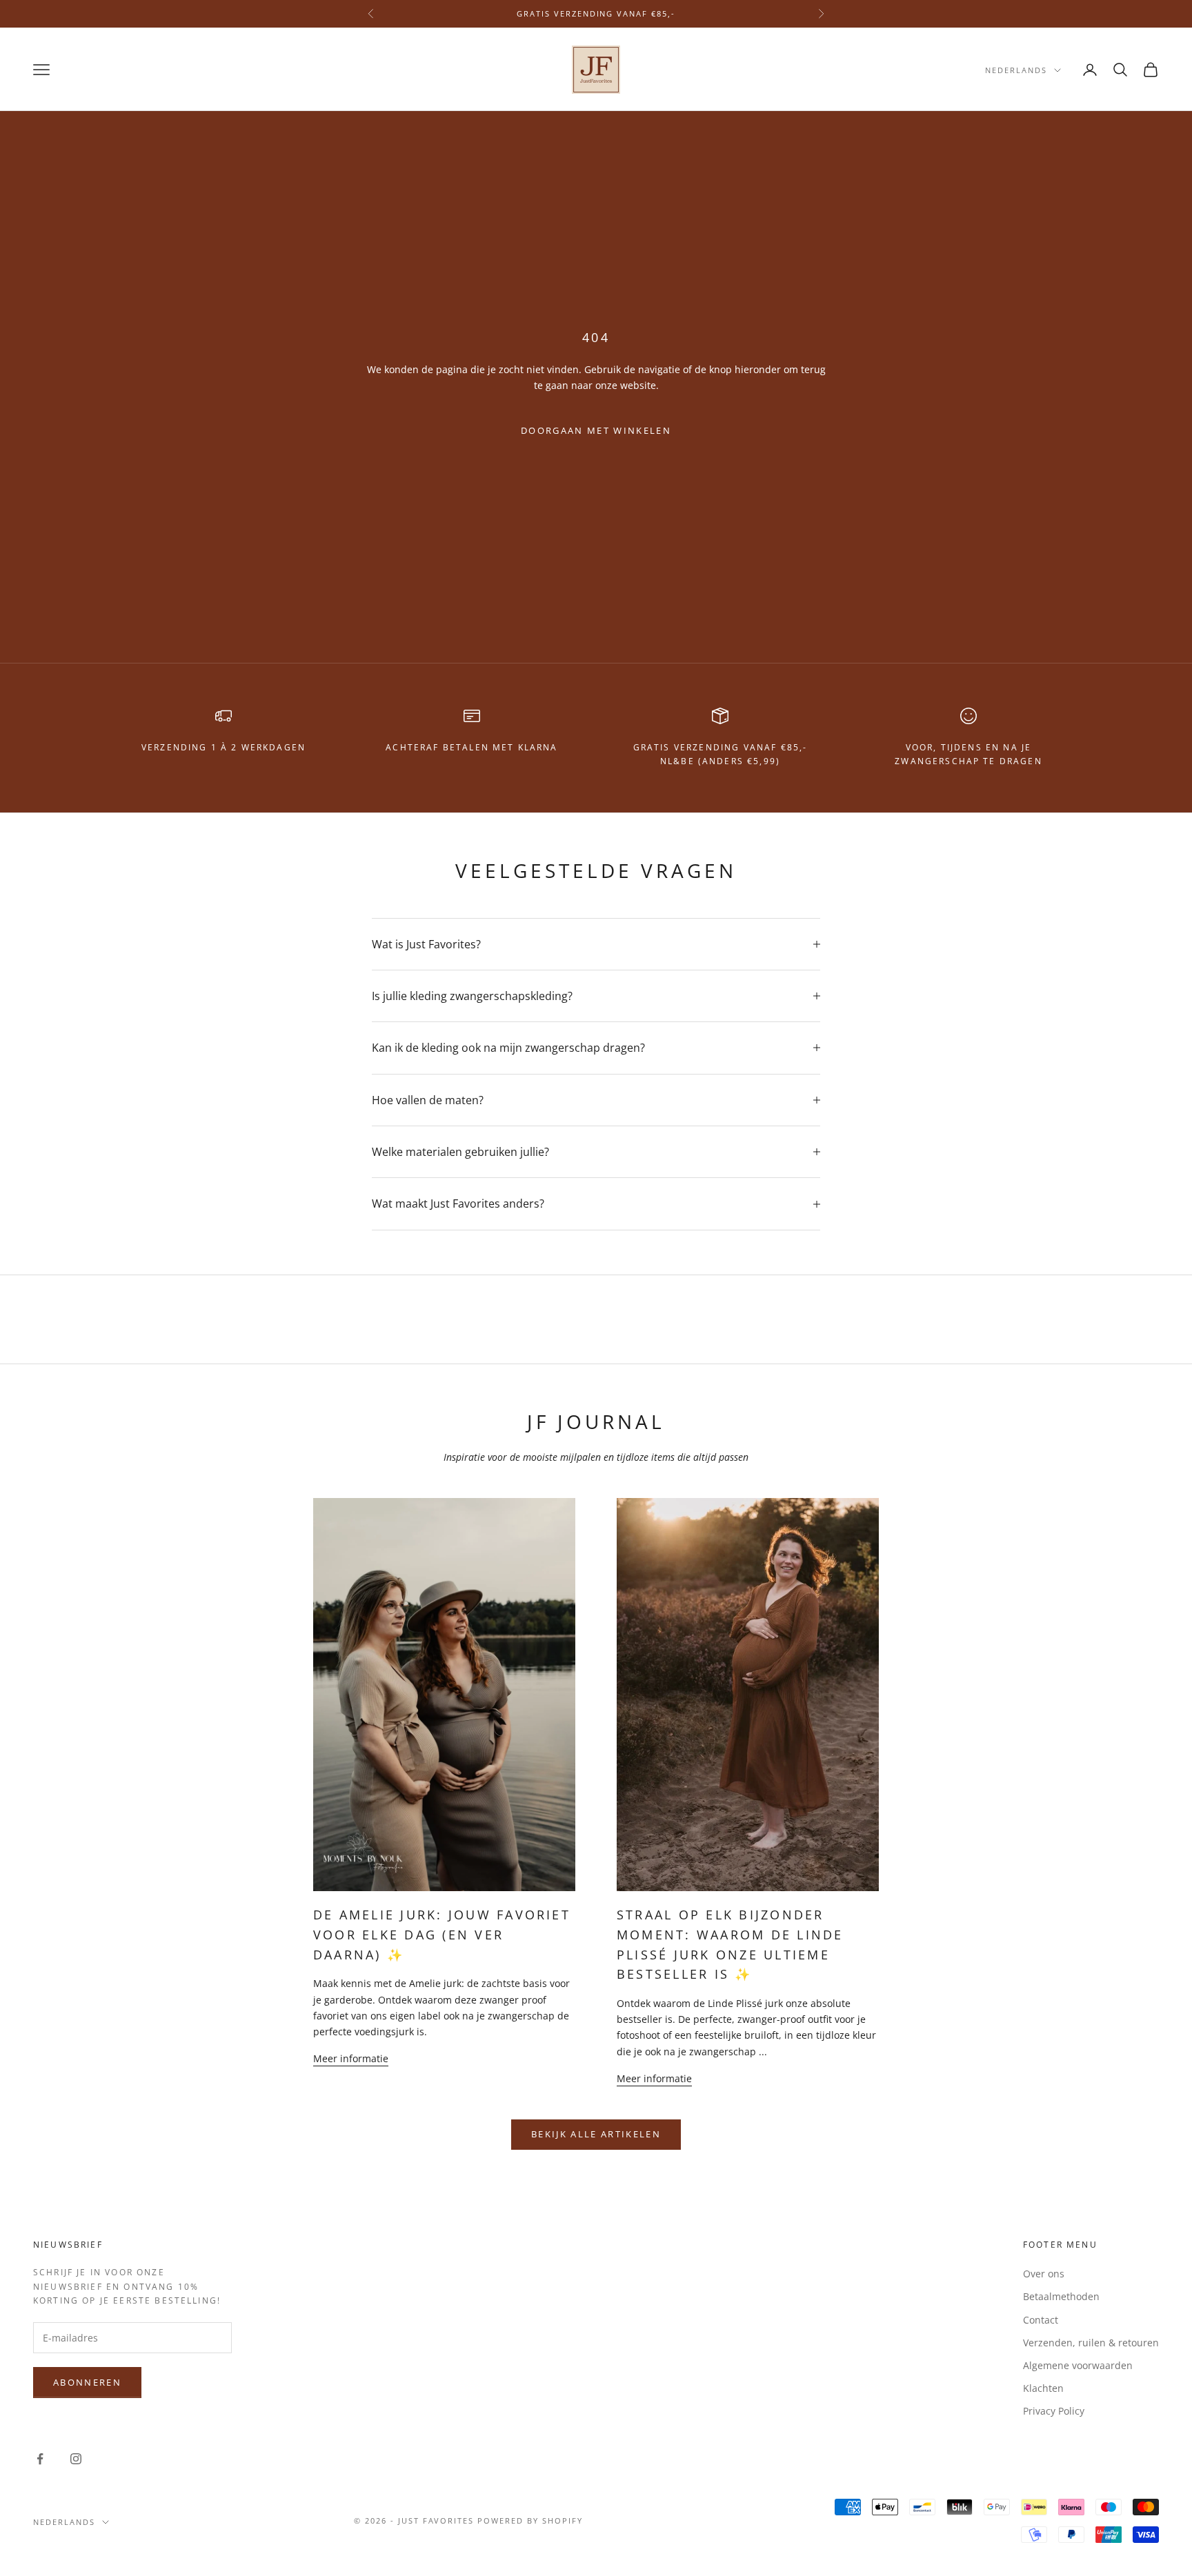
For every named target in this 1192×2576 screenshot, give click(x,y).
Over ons (1044, 2274)
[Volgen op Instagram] (76, 2459)
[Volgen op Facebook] (40, 2459)
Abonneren (87, 2382)
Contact (1041, 2320)
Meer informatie (351, 2058)
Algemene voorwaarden (1078, 2365)
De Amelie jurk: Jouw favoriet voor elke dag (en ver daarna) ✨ (442, 1935)
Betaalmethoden (1061, 2296)
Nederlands (1016, 70)
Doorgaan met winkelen (596, 430)
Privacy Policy (1054, 2411)
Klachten (1043, 2388)
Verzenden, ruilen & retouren (1091, 2343)
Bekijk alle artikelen (596, 2134)
